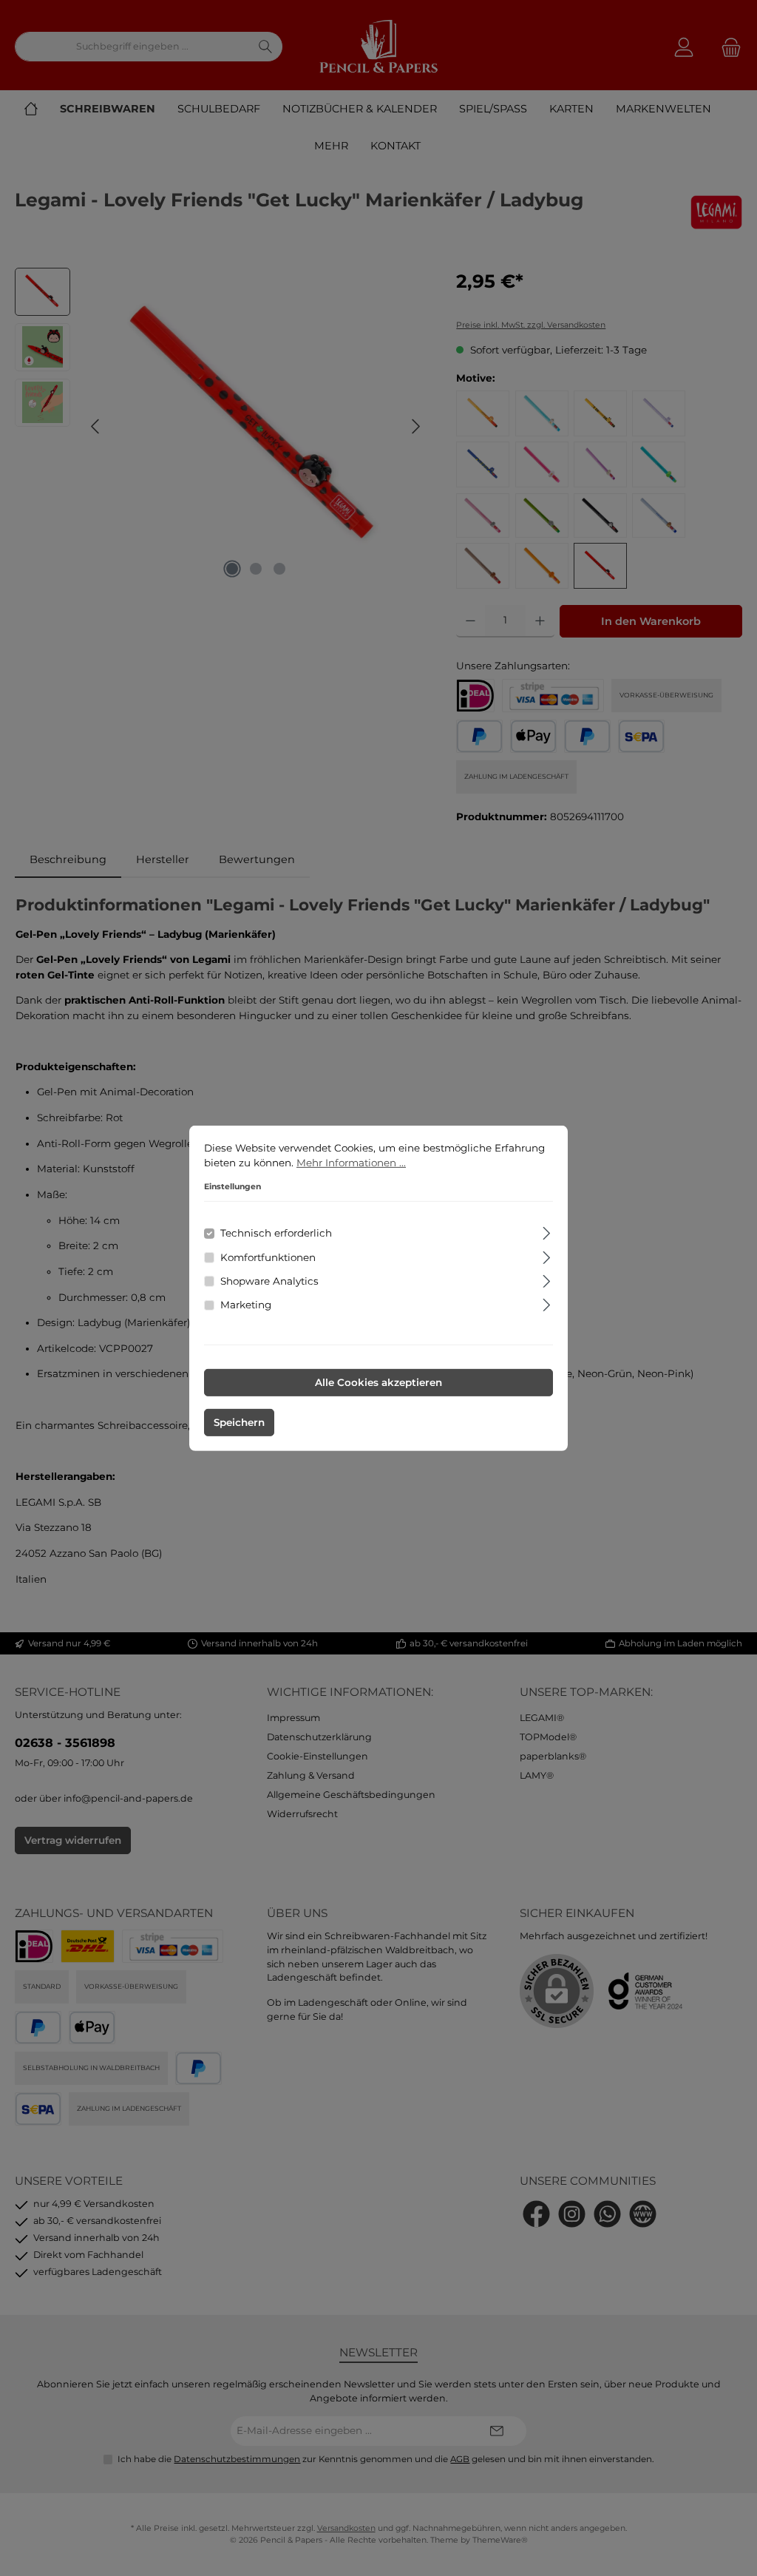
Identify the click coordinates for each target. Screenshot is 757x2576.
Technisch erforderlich (276, 1233)
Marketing (246, 1305)
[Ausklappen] (547, 1231)
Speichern (239, 1422)
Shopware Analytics (269, 1281)
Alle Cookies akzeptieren (378, 1382)
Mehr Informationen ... (351, 1163)
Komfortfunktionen (268, 1257)
